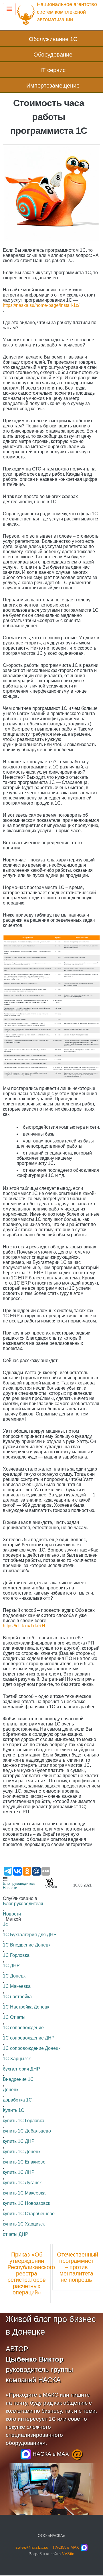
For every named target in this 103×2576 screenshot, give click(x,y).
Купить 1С (14, 2110)
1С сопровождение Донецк (32, 2048)
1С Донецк (14, 1976)
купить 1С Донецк (22, 2152)
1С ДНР (11, 1966)
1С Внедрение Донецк (27, 1945)
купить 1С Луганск (22, 2183)
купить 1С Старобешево (29, 2214)
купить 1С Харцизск (24, 2224)
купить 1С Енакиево (24, 2162)
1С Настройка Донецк (26, 2007)
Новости (10, 1888)
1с (5, 1924)
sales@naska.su (32, 2547)
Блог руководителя (20, 1883)
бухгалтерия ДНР (21, 2069)
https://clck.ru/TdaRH (24, 1626)
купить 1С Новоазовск (26, 2203)
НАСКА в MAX (50, 2454)
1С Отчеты (14, 2017)
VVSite (68, 2554)
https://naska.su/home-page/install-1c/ (41, 305)
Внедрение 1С (18, 2079)
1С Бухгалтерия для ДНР (30, 1935)
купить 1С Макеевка (24, 2193)
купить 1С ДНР (19, 2141)
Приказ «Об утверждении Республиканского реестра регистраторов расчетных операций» (27, 2273)
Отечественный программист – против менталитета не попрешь (76, 2267)
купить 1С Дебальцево (27, 2131)
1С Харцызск (17, 2059)
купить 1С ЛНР (19, 2172)
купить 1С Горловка (24, 2121)
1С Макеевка (17, 1986)
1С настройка (17, 1997)
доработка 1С (17, 2100)
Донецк (11, 2090)
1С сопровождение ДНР (29, 2038)
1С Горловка (16, 1955)
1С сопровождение (23, 2028)
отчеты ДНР (16, 2234)
